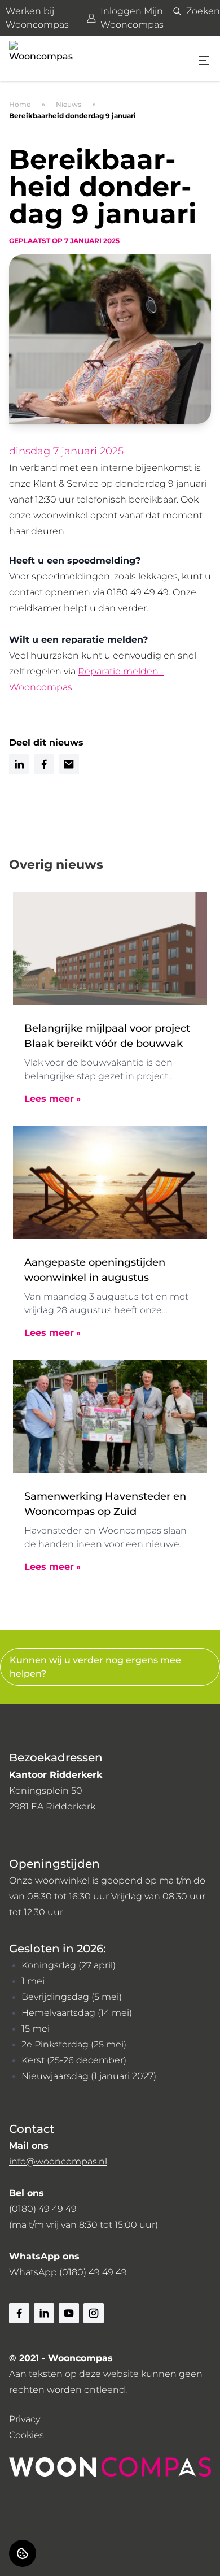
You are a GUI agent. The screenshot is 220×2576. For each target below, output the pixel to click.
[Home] (43, 59)
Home (20, 104)
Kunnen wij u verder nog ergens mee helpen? (95, 1667)
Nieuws (69, 104)
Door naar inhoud (50, 16)
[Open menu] (204, 60)
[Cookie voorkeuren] (23, 2553)
